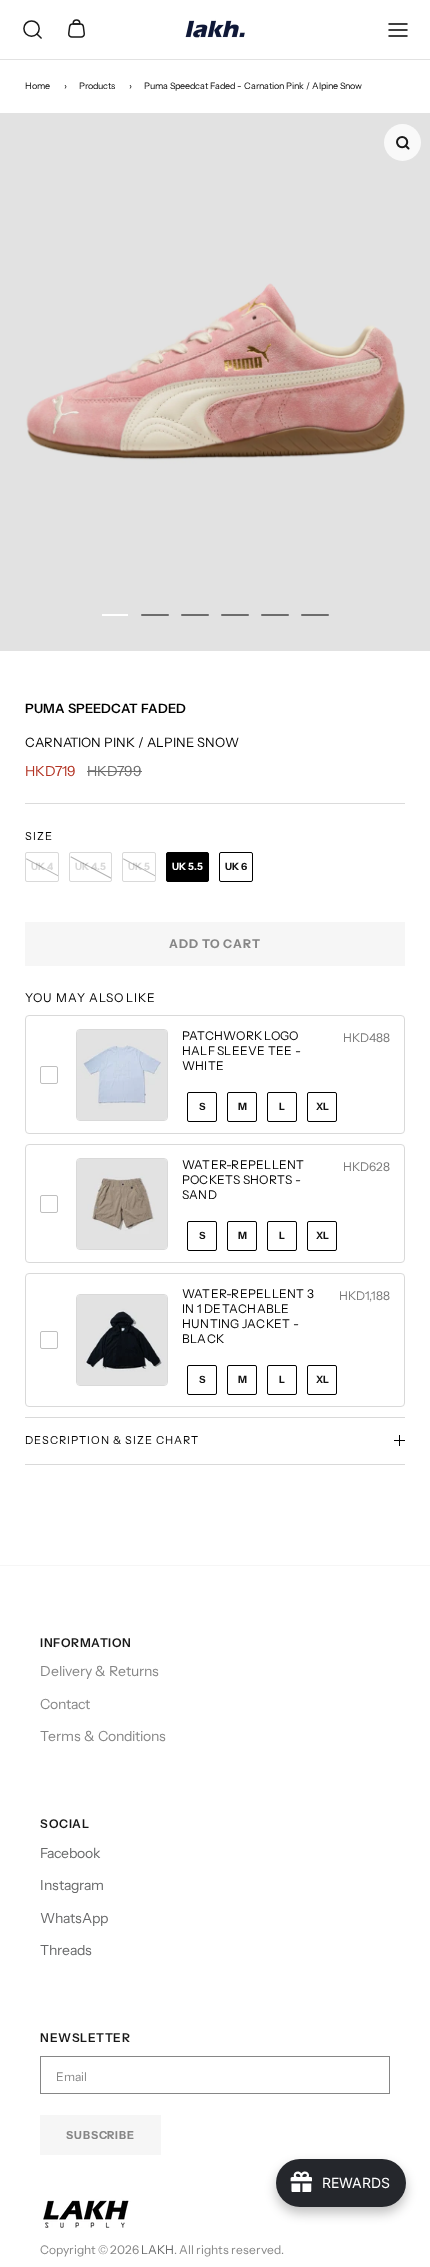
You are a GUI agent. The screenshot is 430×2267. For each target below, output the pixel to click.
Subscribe (100, 2135)
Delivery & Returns (99, 1671)
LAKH (157, 2249)
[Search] (32, 30)
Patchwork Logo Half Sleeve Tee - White (241, 1050)
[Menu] (398, 30)
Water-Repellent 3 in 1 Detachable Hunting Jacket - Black (248, 1316)
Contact (65, 1704)
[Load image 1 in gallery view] (215, 382)
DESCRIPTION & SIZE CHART (112, 1440)
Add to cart (215, 943)
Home (37, 85)
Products (97, 85)
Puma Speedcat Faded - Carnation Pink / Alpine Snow (253, 85)
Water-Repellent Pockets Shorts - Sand (243, 1179)
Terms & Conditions (103, 1736)
